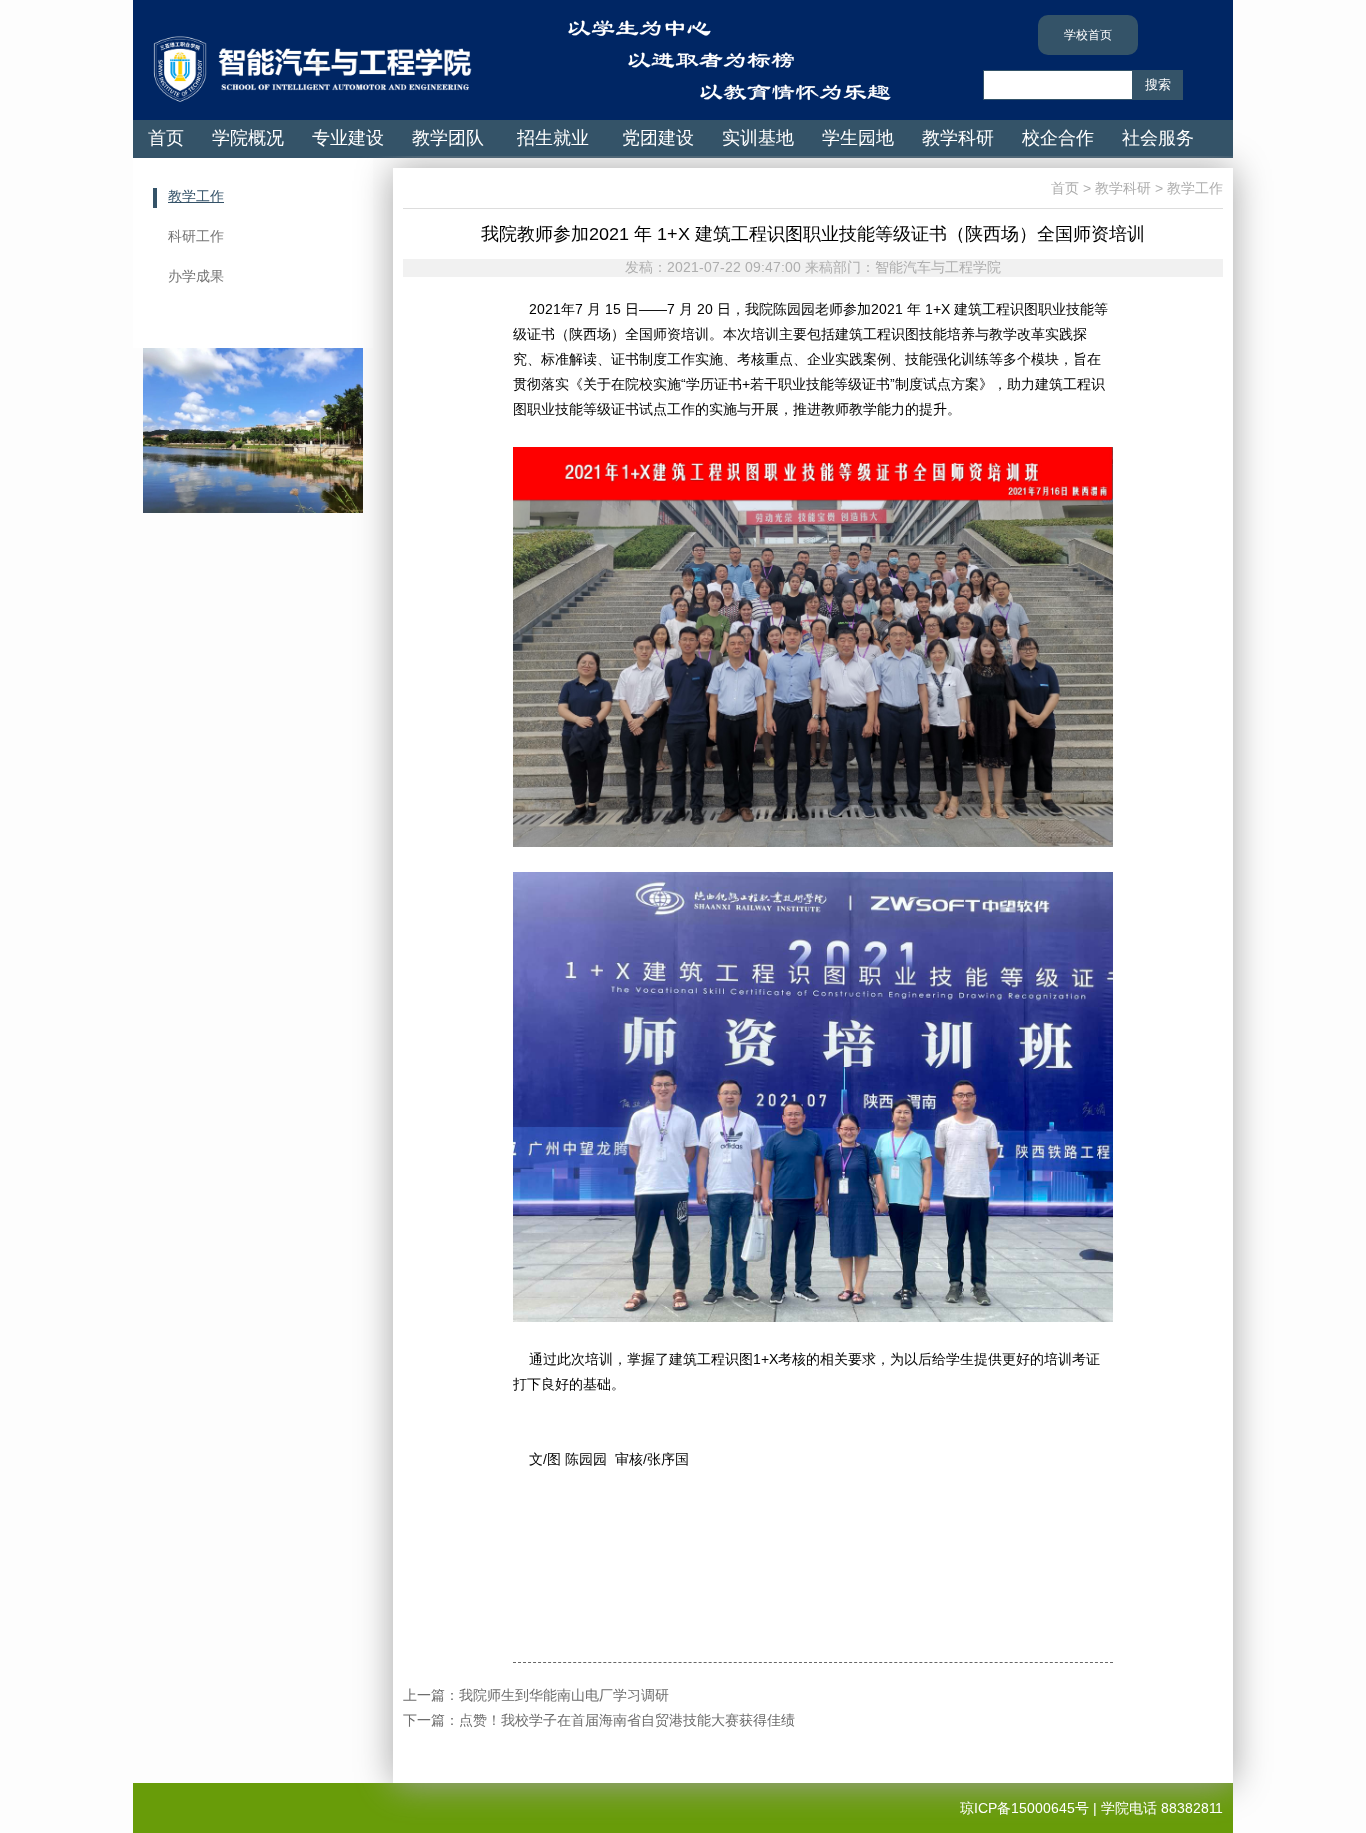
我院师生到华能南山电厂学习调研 (564, 1695)
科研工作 (196, 236)
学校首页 (1088, 35)
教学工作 (196, 196)
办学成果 (196, 276)
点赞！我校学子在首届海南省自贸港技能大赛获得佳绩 (627, 1720)
